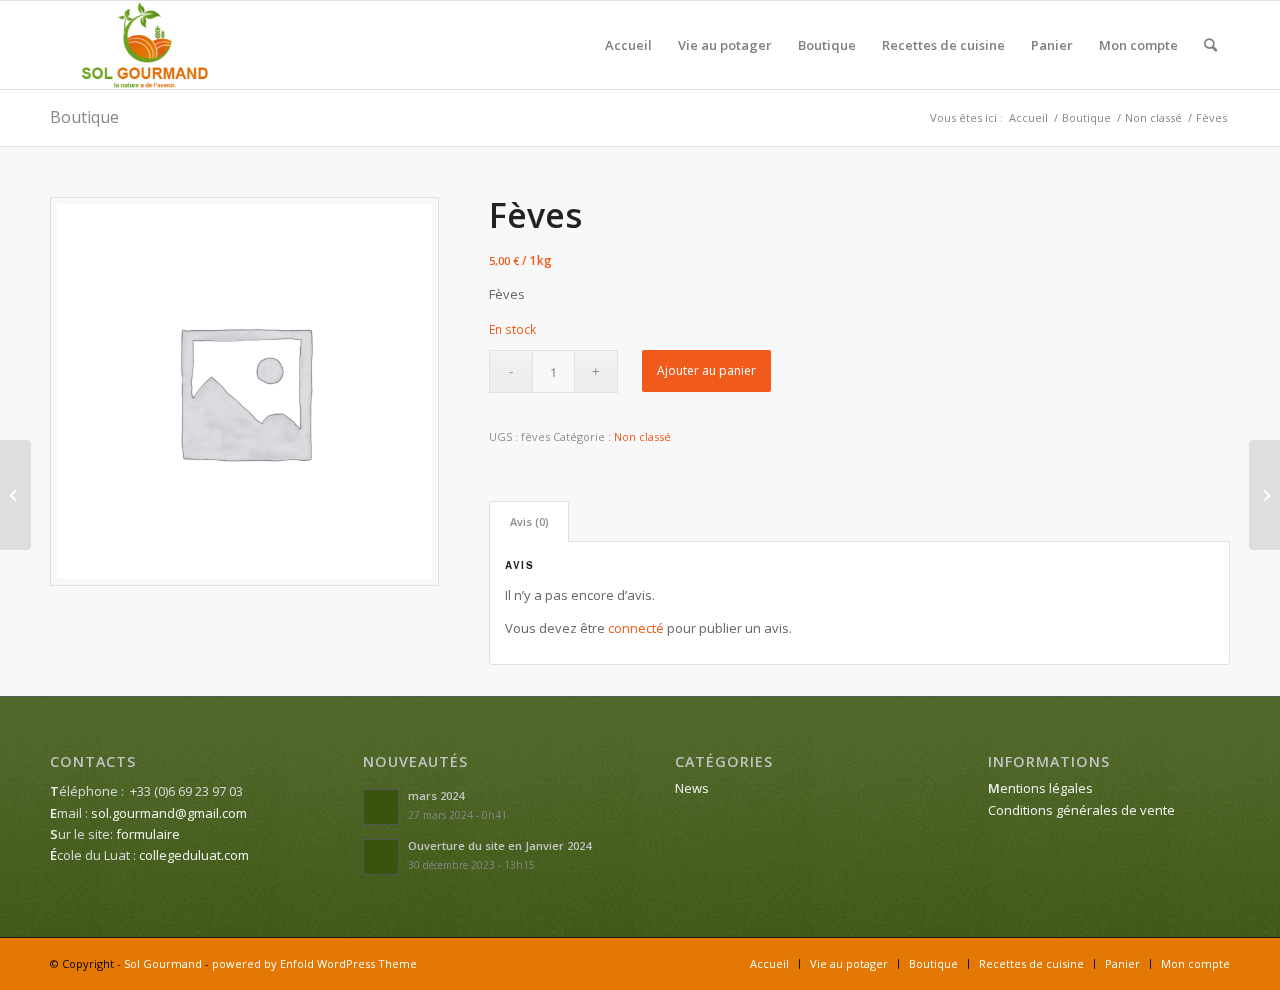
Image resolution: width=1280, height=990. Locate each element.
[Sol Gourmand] (145, 45)
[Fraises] (1264, 495)
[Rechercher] (1210, 45)
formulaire (148, 834)
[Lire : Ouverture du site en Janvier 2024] (381, 857)
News (692, 788)
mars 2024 (436, 795)
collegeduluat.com (194, 855)
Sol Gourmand (163, 963)
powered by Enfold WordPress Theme (314, 963)
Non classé (642, 436)
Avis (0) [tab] (529, 521)
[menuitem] (628, 45)
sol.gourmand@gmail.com (169, 813)
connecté (636, 628)
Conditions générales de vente (1081, 810)
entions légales (1040, 788)
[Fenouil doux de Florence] (15, 495)
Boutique (84, 117)
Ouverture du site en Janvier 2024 (499, 845)
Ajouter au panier (706, 370)
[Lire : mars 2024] (381, 807)
